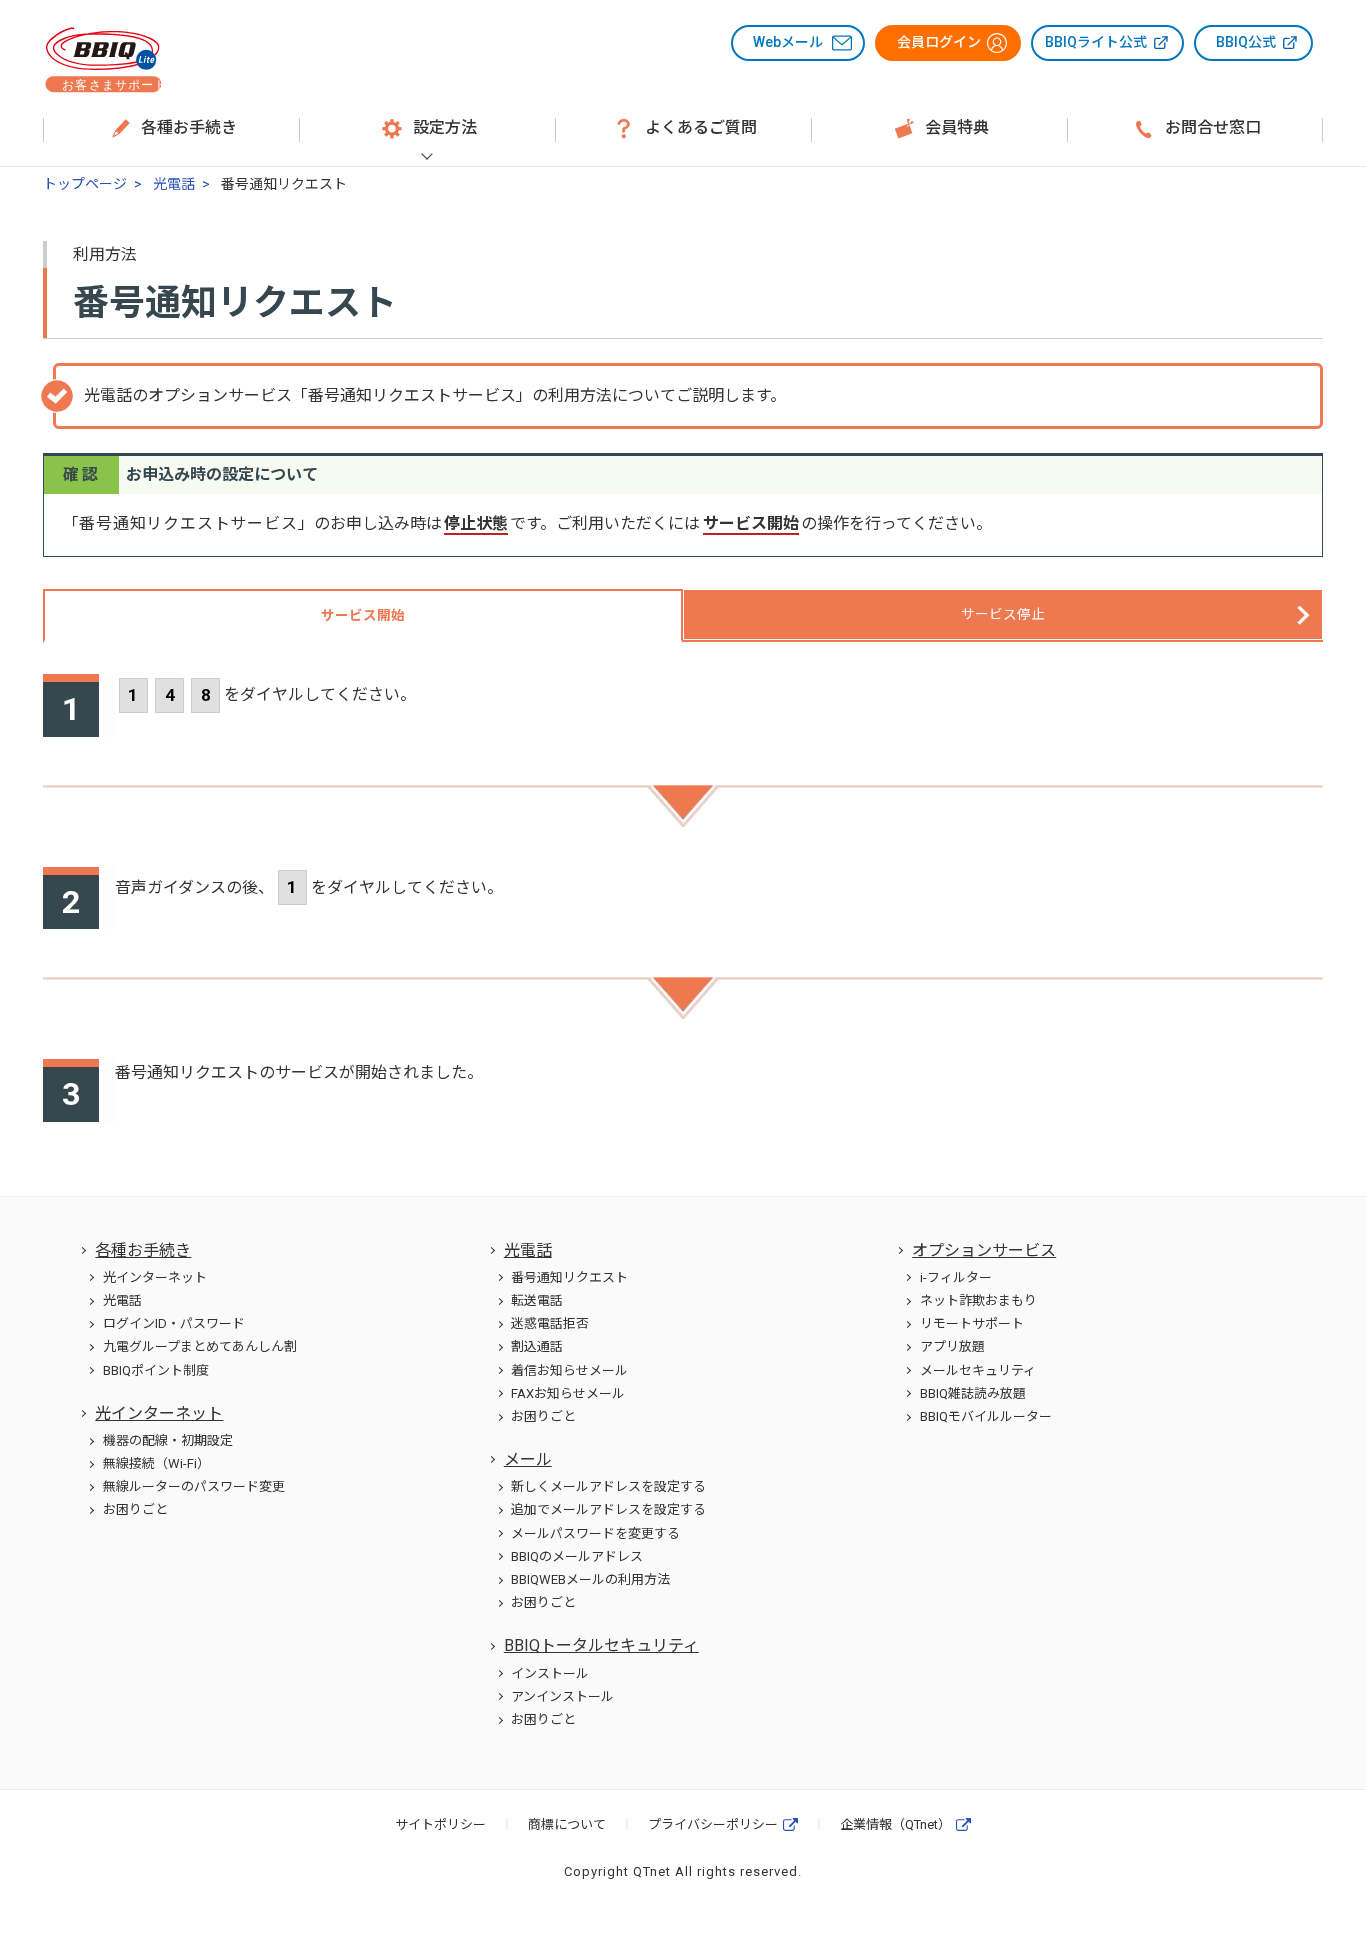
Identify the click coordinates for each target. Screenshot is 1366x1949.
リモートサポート (972, 1323)
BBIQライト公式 (1096, 42)
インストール (550, 1673)
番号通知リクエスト (569, 1277)
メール (528, 1459)
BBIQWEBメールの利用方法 (590, 1579)
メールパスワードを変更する (595, 1533)
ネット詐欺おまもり (978, 1300)
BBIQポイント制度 (156, 1370)
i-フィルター (956, 1277)
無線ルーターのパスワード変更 (194, 1486)
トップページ (85, 184)
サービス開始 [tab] (363, 615)
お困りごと (135, 1509)
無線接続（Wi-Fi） (156, 1463)
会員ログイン (939, 42)
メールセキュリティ (978, 1370)
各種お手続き (143, 1250)
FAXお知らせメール (568, 1393)
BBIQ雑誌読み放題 (973, 1393)
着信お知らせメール (569, 1370)
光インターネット (155, 1277)
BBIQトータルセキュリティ (601, 1645)
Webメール (788, 42)
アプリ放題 (952, 1346)
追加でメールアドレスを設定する (608, 1509)
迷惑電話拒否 (550, 1323)
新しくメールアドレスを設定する (608, 1486)
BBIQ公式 (1246, 42)
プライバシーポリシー (713, 1824)
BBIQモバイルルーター (986, 1416)
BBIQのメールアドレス (577, 1556)
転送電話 (537, 1300)
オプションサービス (984, 1250)
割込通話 (537, 1346)
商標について (567, 1824)
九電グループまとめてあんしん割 (200, 1346)
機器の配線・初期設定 (168, 1440)
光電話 (174, 184)
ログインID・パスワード (174, 1323)
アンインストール (562, 1696)
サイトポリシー (440, 1824)
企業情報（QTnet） (895, 1824)
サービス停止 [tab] (1003, 614)
